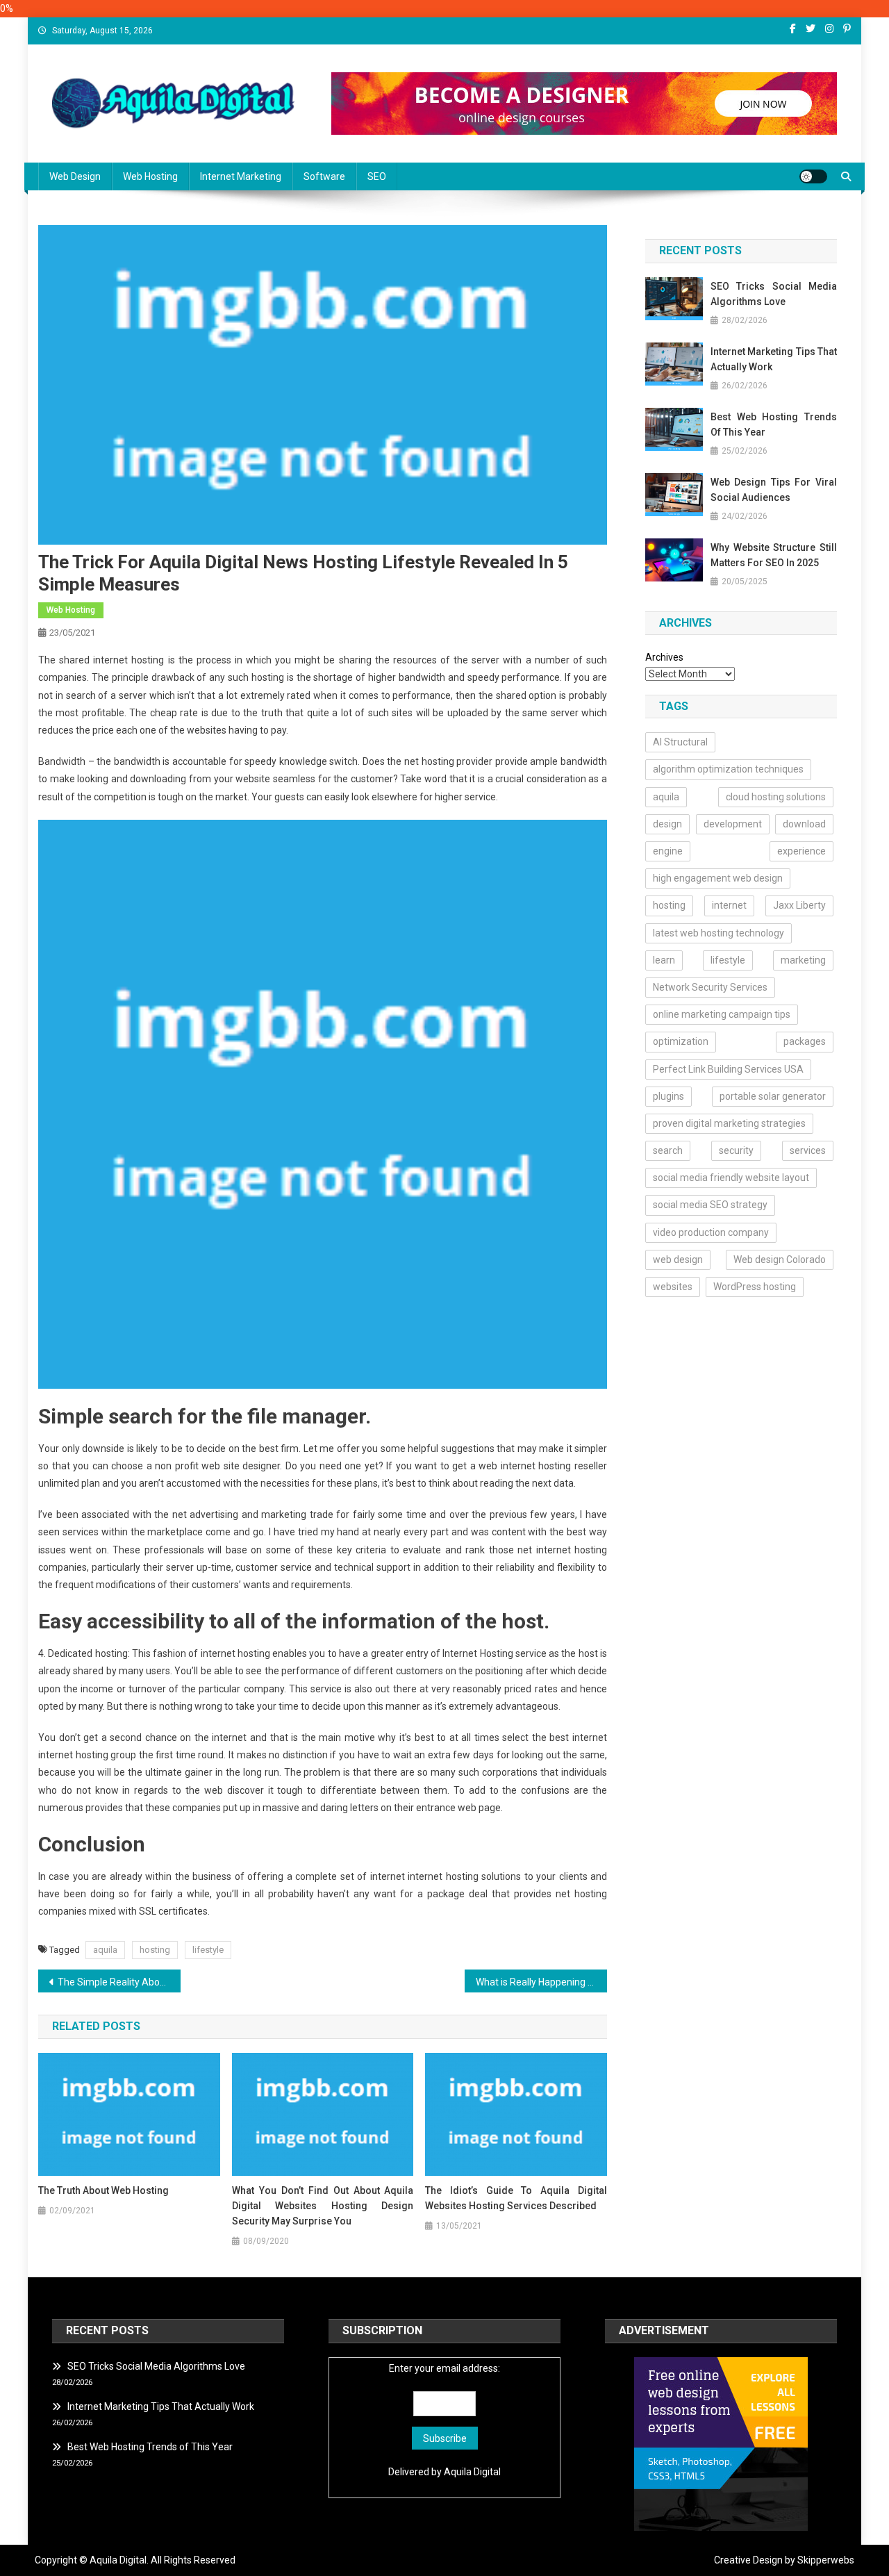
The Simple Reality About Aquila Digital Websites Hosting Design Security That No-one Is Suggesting (119, 1982)
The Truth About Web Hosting (103, 2190)
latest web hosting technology (718, 933)
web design (678, 1260)
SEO (377, 176)
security (736, 1150)
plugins (668, 1096)
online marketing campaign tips (722, 1014)
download (804, 824)
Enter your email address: (444, 2368)
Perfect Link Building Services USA (728, 1069)
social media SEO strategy (710, 1205)
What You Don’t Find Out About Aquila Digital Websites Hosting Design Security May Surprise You (323, 2206)
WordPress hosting (755, 1287)
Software (324, 176)
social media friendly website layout (731, 1178)
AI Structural (680, 742)
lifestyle (208, 1950)
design (667, 824)
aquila (105, 1950)
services (808, 1150)
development (733, 824)
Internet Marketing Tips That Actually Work (774, 359)
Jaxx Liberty (799, 905)
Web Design (75, 176)
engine (668, 851)
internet (729, 905)
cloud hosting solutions (776, 797)
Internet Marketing (241, 176)
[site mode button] (813, 176)
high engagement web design (718, 878)
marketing (803, 960)
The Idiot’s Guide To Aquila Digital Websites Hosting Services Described (516, 2198)
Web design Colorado (780, 1260)
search (668, 1150)
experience (801, 851)
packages (805, 1041)
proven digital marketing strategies (729, 1123)
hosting (155, 1950)
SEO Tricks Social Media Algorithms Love (774, 294)
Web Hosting (150, 176)
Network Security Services (710, 987)
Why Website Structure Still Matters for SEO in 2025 (774, 555)
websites (673, 1287)
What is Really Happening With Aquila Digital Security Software (541, 1982)
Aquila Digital (472, 2472)
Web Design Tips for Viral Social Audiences (774, 490)
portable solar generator (773, 1096)
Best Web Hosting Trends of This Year (774, 424)
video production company (711, 1232)
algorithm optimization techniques (728, 769)
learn (664, 960)
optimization (681, 1041)
